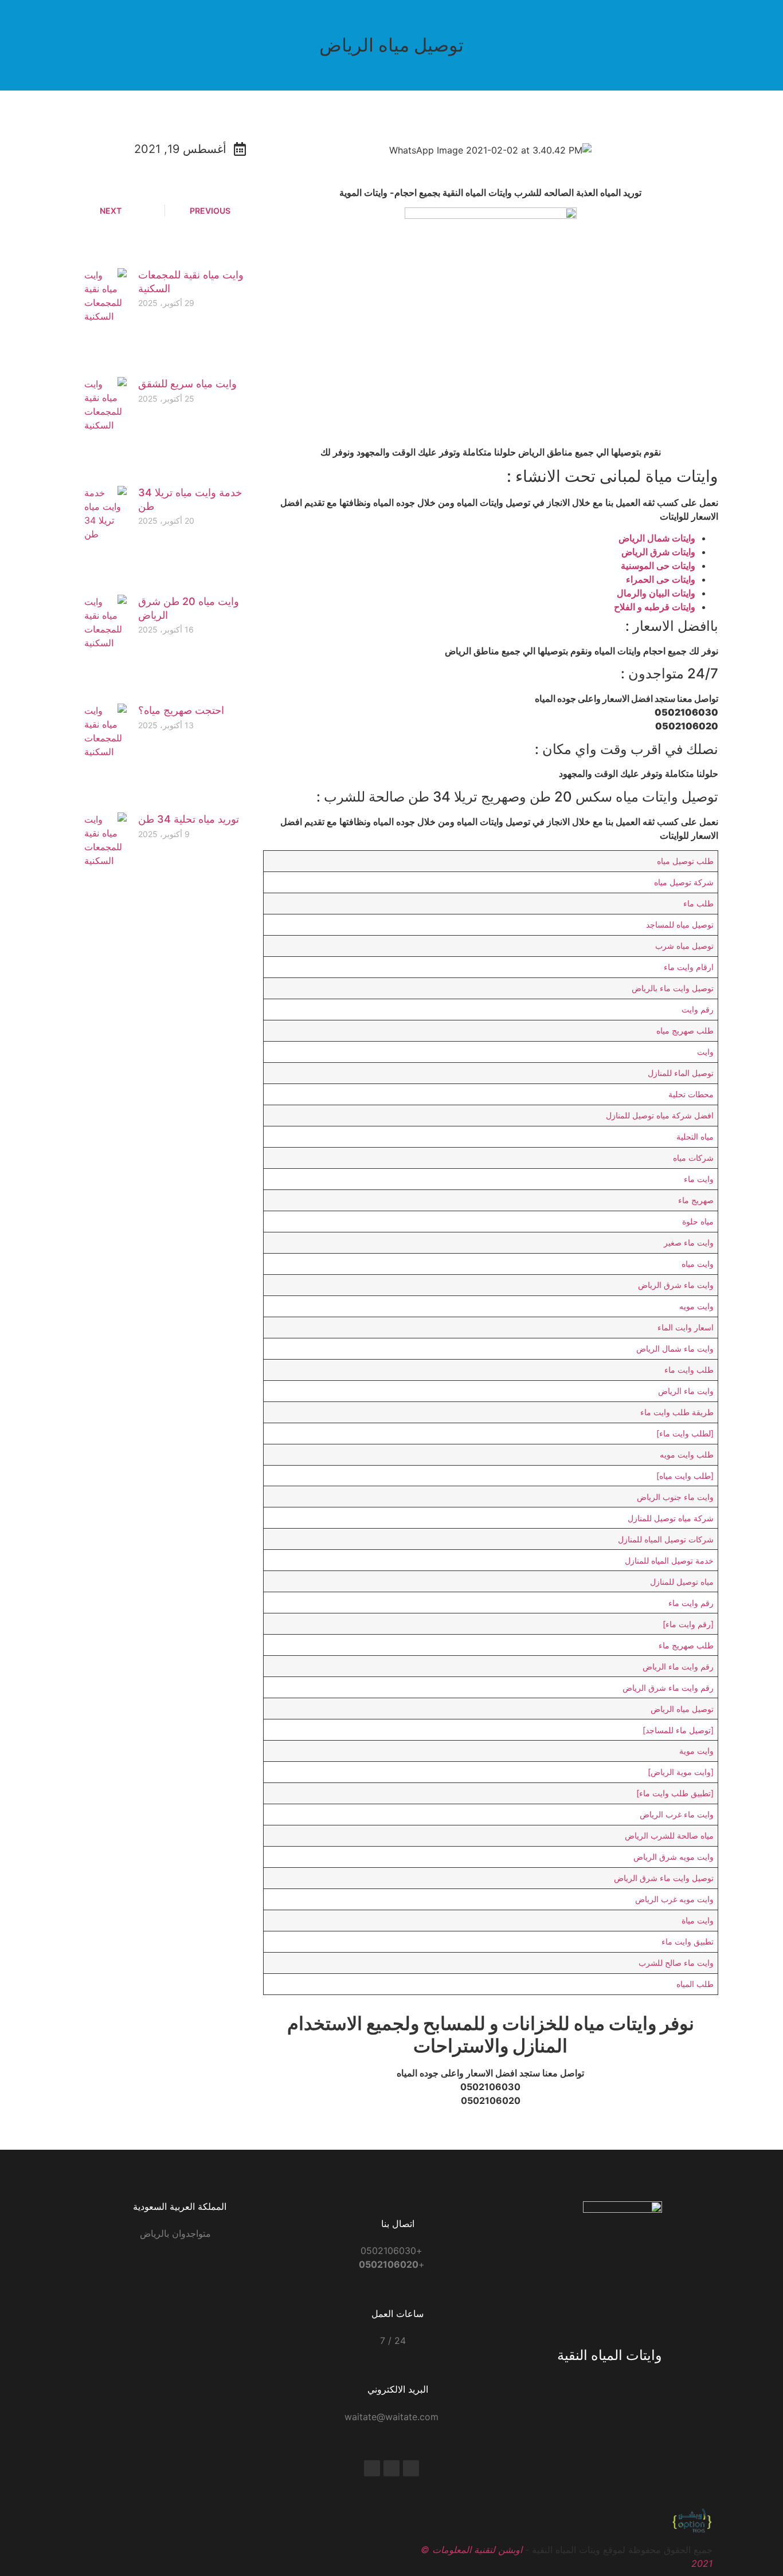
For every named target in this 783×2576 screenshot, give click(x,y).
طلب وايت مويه (687, 1454)
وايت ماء (699, 1179)
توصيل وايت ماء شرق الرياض (664, 1878)
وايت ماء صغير (689, 1242)
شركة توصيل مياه (684, 882)
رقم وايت (698, 1009)
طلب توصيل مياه (685, 861)
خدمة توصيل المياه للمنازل (669, 1560)
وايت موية (696, 1751)
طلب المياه (695, 1984)
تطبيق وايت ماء (688, 1941)
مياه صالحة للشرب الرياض (669, 1835)
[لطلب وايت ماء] (685, 1433)
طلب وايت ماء (689, 1370)
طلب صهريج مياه (685, 1030)
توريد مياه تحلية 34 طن (189, 819)
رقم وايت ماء (691, 1603)
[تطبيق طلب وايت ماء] (675, 1793)
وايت (705, 1052)
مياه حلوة (698, 1221)
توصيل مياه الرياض (682, 1709)
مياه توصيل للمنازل (682, 1582)
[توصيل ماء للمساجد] (678, 1730)
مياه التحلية (695, 1136)
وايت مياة (698, 1920)
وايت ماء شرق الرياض (676, 1285)
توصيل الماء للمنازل (681, 1073)
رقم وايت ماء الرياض (678, 1666)
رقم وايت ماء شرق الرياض (668, 1688)
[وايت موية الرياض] (681, 1772)
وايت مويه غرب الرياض (674, 1899)
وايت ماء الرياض (686, 1391)
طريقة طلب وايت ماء (677, 1412)
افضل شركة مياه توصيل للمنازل (660, 1115)
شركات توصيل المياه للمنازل (666, 1539)
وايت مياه (698, 1264)
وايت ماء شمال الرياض (675, 1348)
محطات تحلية (691, 1094)
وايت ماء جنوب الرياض (675, 1497)
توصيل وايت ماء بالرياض (673, 988)
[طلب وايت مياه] (685, 1476)
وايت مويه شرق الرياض (674, 1857)
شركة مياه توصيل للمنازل (671, 1518)
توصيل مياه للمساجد (680, 924)
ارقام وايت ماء (689, 967)
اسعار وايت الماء (686, 1327)
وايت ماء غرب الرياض (677, 1814)
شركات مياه (693, 1158)
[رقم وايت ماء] (688, 1624)
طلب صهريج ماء (686, 1645)
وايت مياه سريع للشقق (187, 384)
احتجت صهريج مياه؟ (181, 710)
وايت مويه (696, 1306)
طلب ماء (698, 903)
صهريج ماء (696, 1200)
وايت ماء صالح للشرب (676, 1963)
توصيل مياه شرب (684, 946)
